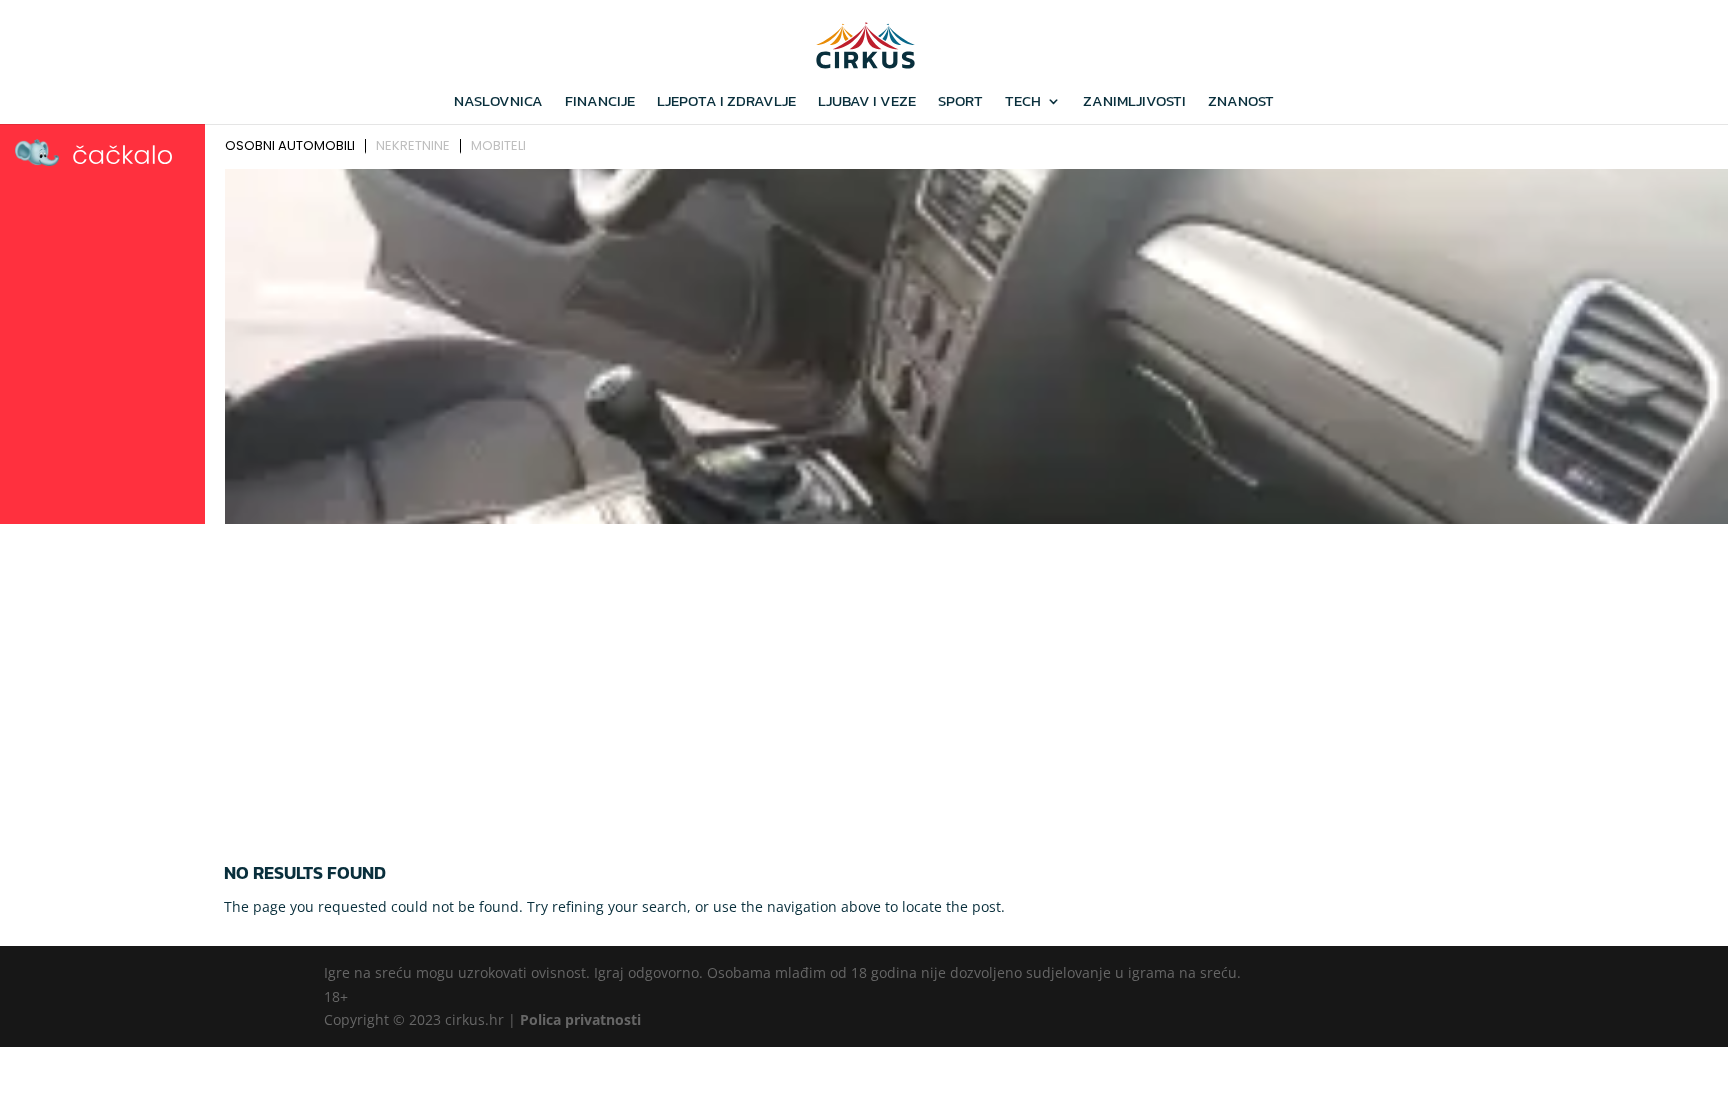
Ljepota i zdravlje (726, 103)
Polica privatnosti (580, 1019)
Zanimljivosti (1134, 103)
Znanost (1241, 103)
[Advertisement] (864, 681)
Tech (1023, 103)
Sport (960, 103)
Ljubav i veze (867, 103)
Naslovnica (498, 103)
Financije (600, 103)
